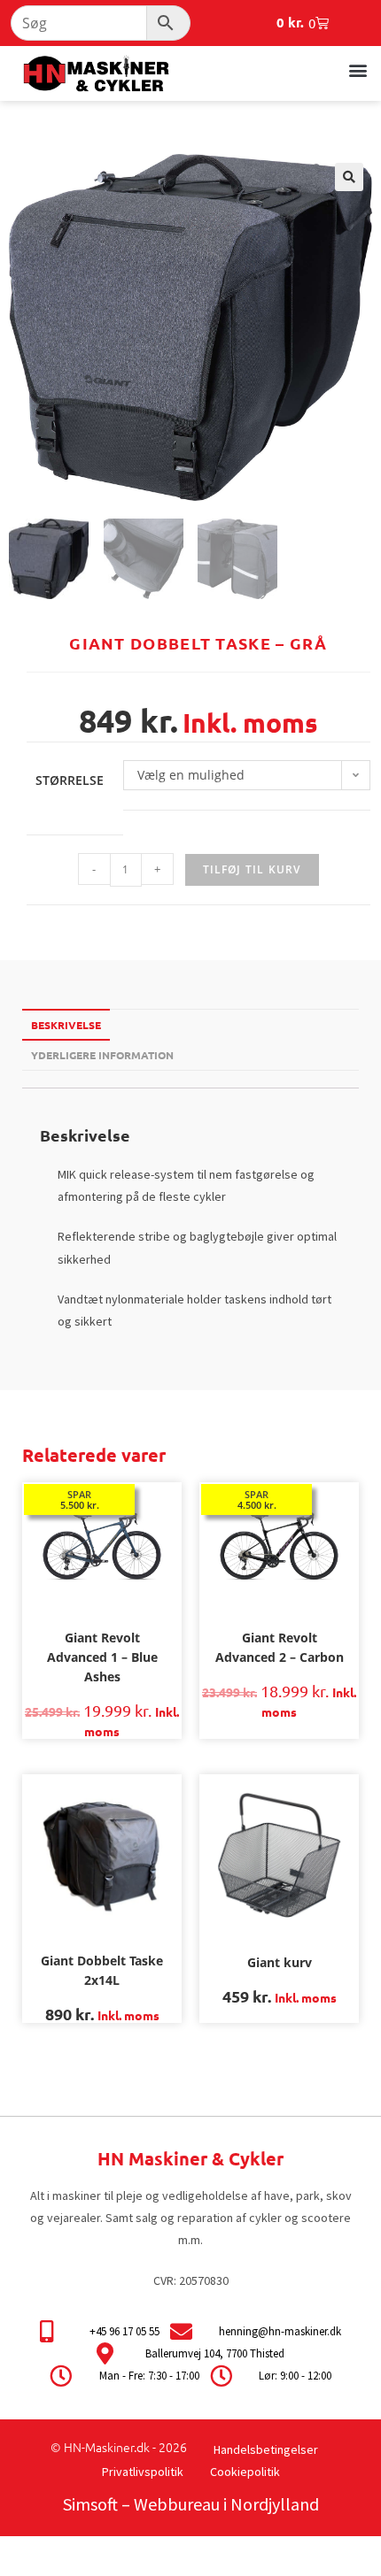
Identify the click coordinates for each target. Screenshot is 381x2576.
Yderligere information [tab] (102, 1055)
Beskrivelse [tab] (66, 1025)
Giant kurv (280, 1962)
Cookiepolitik (245, 2472)
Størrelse (70, 780)
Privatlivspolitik (143, 2472)
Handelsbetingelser (266, 2449)
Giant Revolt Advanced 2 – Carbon (280, 1647)
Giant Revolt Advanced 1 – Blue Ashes (102, 1657)
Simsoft (90, 2504)
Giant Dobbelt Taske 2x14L (102, 1970)
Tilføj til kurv (252, 869)
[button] (358, 69)
